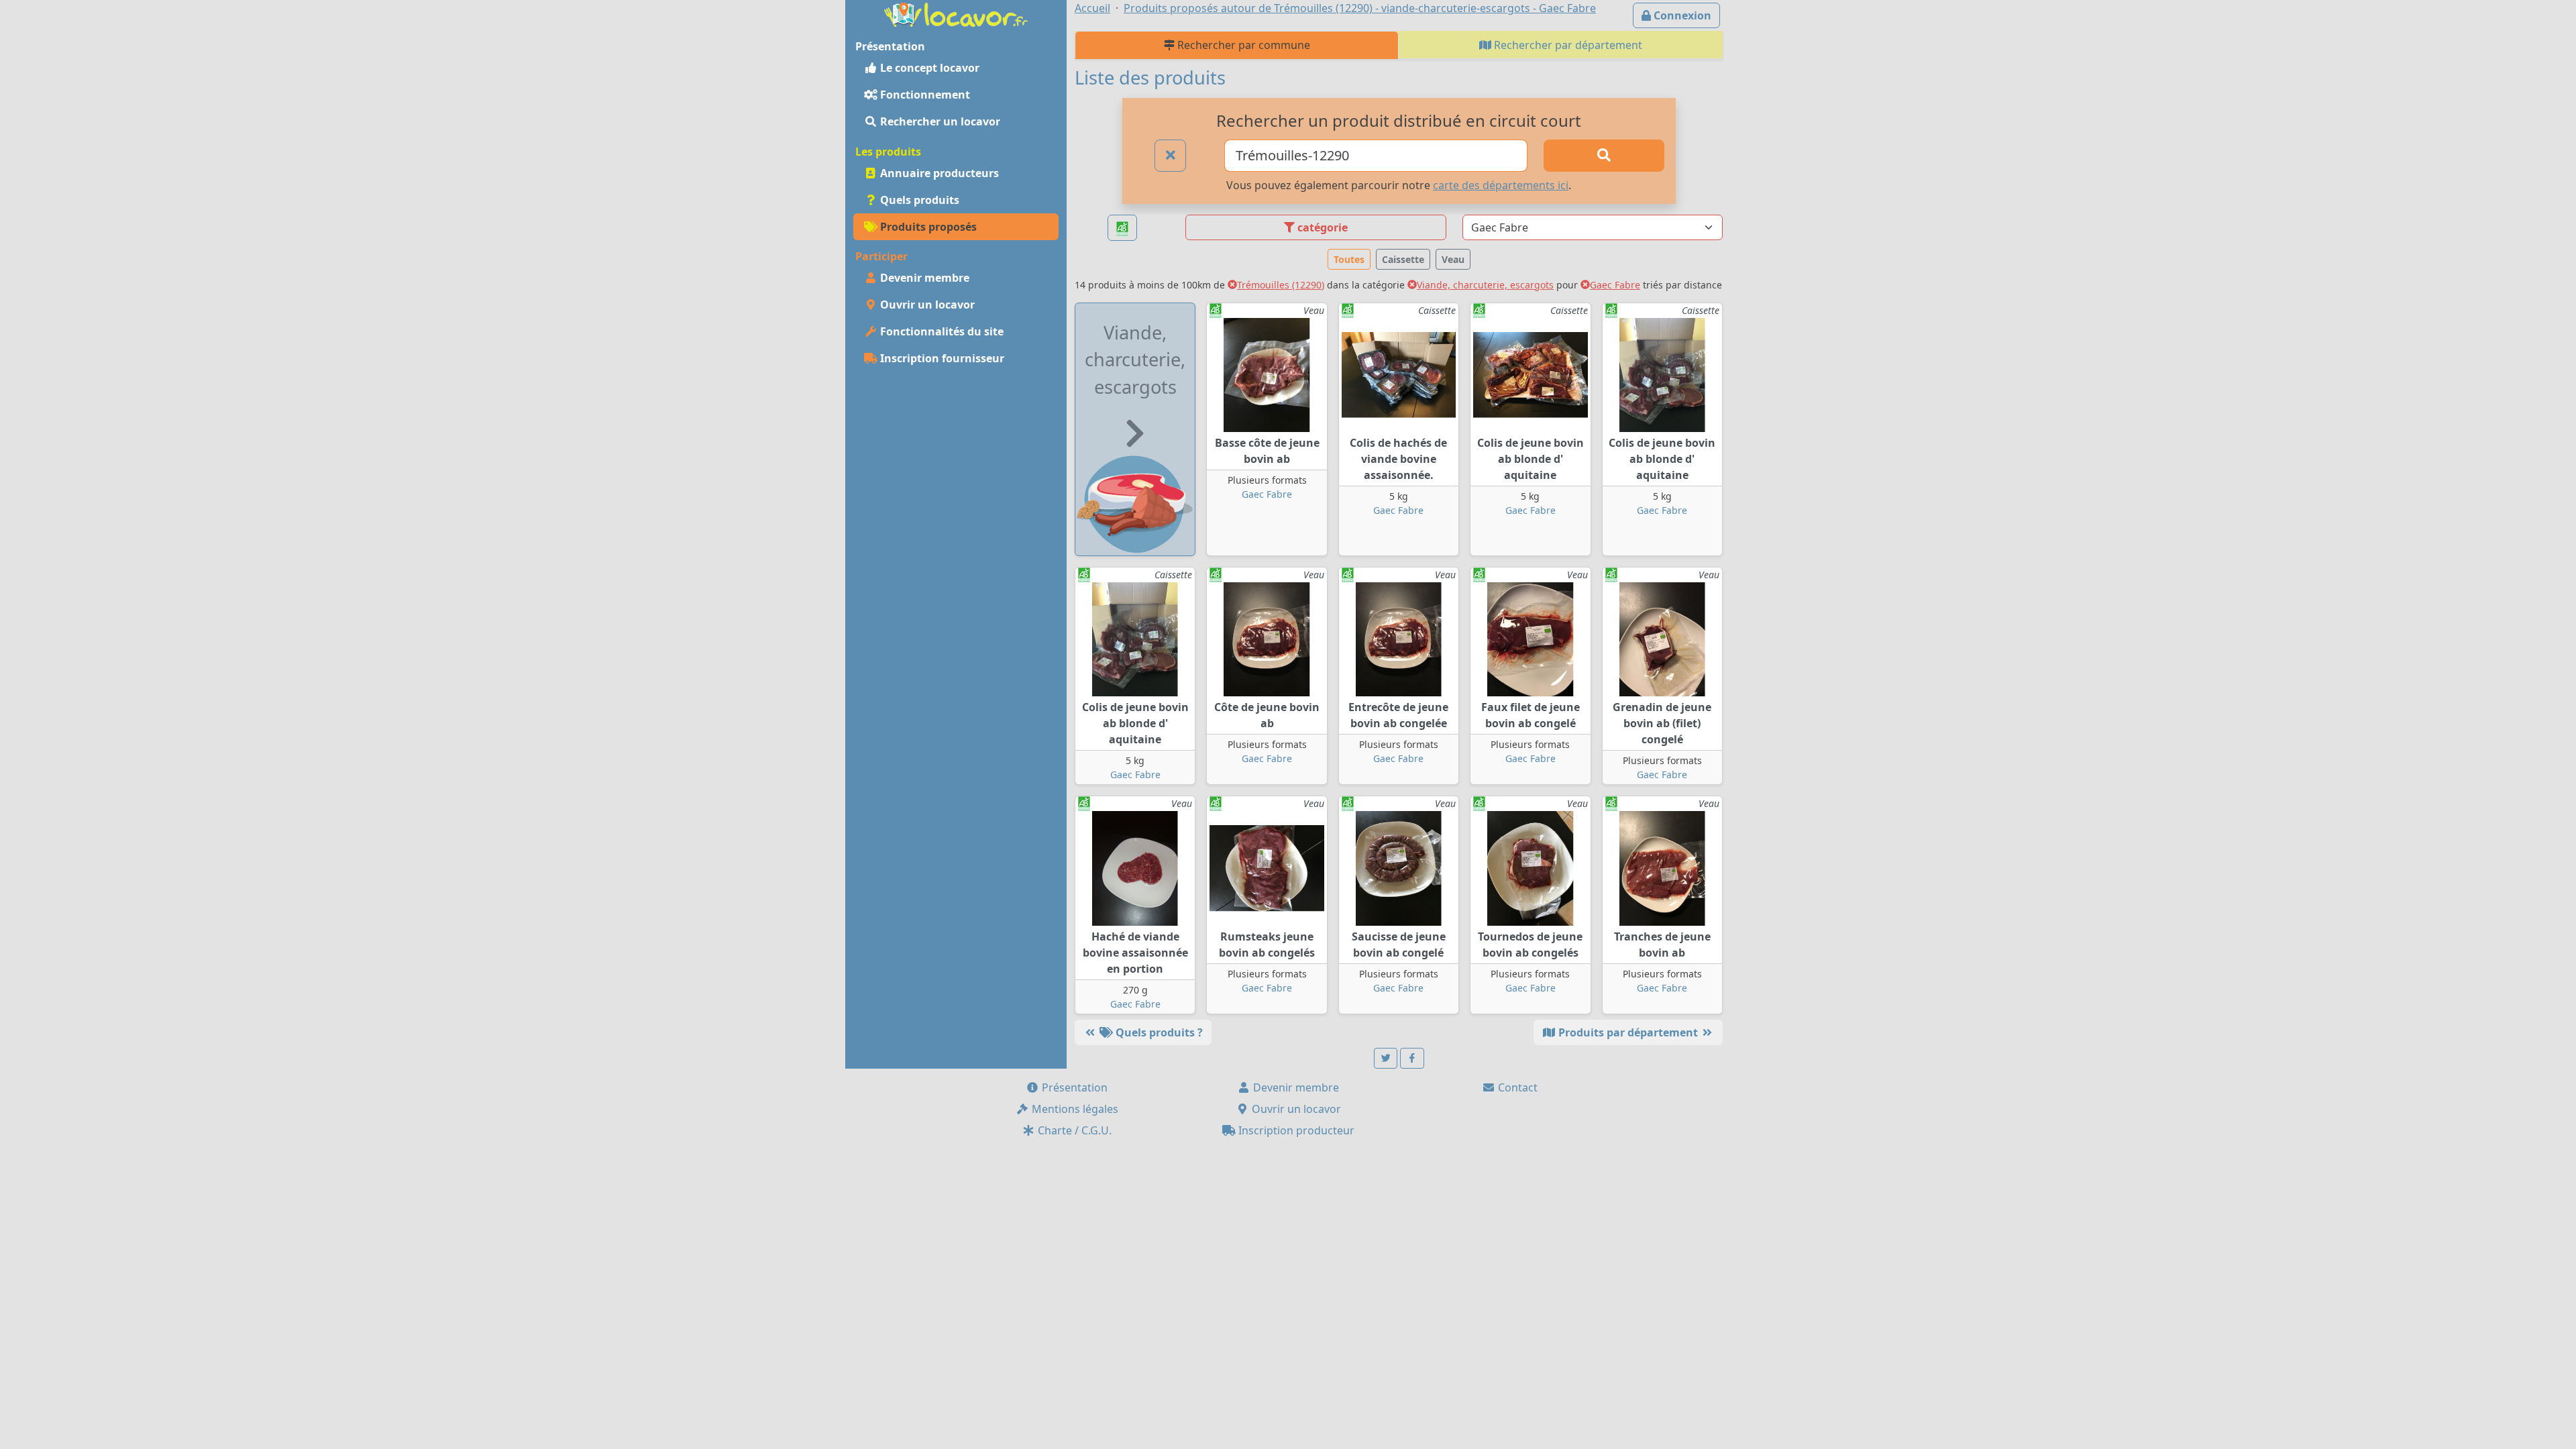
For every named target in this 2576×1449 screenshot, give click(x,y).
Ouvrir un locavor (926, 305)
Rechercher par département (1567, 45)
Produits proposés (927, 227)
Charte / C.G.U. (1073, 1130)
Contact (1516, 1087)
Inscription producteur (1295, 1130)
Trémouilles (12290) (1281, 285)
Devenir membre (923, 278)
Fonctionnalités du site (941, 331)
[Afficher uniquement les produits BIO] (1122, 228)
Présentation (1073, 1087)
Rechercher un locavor (939, 121)
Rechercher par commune (1242, 45)
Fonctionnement (924, 95)
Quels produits (918, 200)
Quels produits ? (1158, 1032)
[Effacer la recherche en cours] (1171, 156)
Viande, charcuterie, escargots (1485, 285)
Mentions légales (1074, 1109)
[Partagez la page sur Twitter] (1386, 1058)
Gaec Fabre (1615, 285)
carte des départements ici (1501, 185)
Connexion (1681, 15)
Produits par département (1628, 1032)
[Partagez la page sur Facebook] (1412, 1058)
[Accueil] (956, 13)
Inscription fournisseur (941, 358)
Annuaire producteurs (938, 173)
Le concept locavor (928, 68)
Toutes (1349, 259)
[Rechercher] (1604, 156)
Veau (1453, 259)
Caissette (1403, 259)
